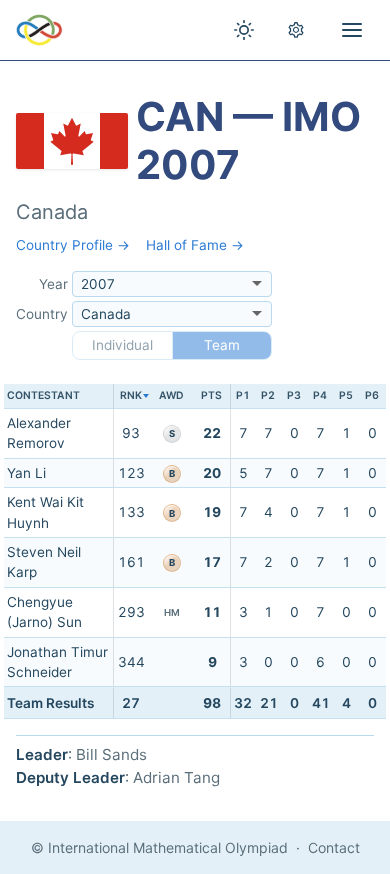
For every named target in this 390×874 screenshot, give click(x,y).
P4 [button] (320, 395)
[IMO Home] (39, 30)
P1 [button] (243, 395)
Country (42, 314)
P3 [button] (294, 395)
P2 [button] (268, 395)
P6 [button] (372, 395)
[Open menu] (352, 30)
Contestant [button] (43, 395)
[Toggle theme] (244, 30)
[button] (131, 396)
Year (53, 284)
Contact (334, 847)
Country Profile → (73, 245)
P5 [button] (346, 395)
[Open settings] (296, 30)
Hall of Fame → (195, 245)
